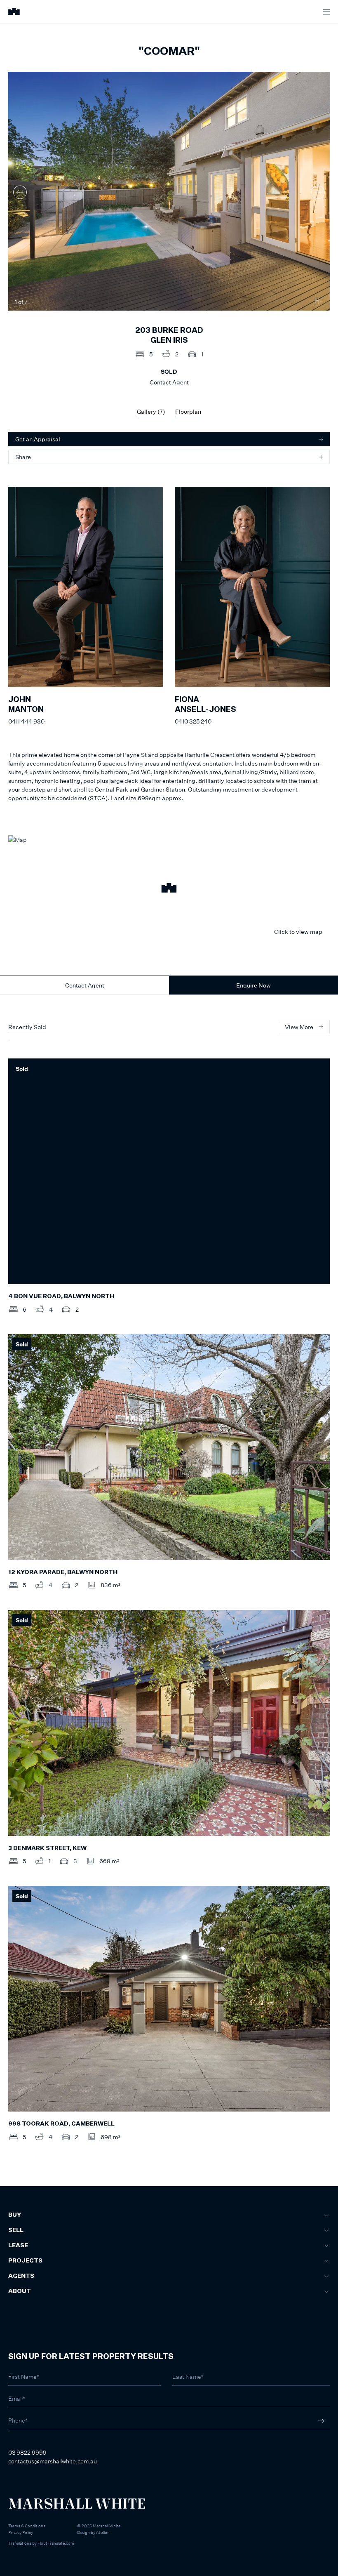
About (20, 2291)
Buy (15, 2215)
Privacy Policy (21, 2532)
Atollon (103, 2532)
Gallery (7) (151, 411)
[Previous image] (20, 192)
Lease (18, 2246)
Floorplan (188, 411)
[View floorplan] (319, 302)
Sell (16, 2230)
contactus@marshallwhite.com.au (53, 2461)
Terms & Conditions (27, 2526)
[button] (169, 889)
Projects (25, 2261)
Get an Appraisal (38, 439)
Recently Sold (27, 1027)
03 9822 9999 (27, 2452)
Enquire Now (253, 985)
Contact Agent (85, 985)
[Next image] (318, 192)
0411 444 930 (26, 721)
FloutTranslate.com (56, 2543)
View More (299, 1027)
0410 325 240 (193, 721)
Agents (21, 2276)
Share (23, 457)
